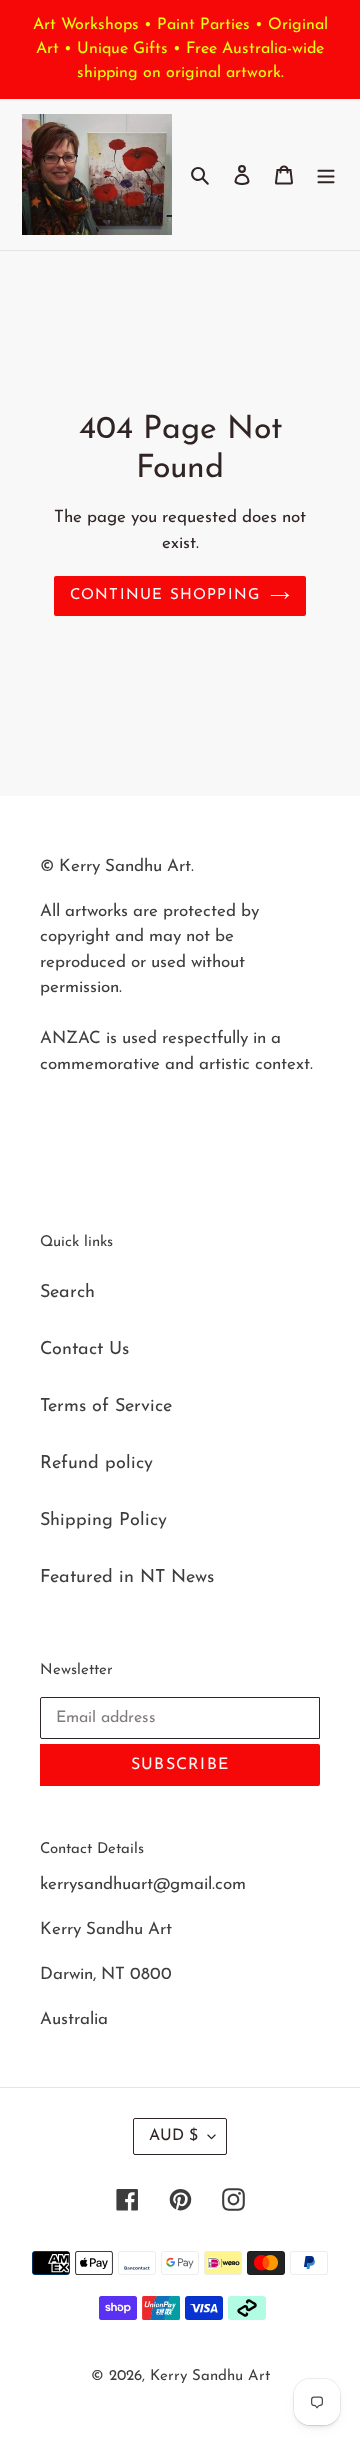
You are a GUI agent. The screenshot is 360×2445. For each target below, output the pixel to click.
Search (67, 1293)
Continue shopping (165, 595)
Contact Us (84, 1350)
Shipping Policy (103, 1521)
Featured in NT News (127, 1578)
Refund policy (96, 1464)
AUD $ (173, 2136)
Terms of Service (106, 1407)
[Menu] (326, 174)
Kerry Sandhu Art (210, 2376)
